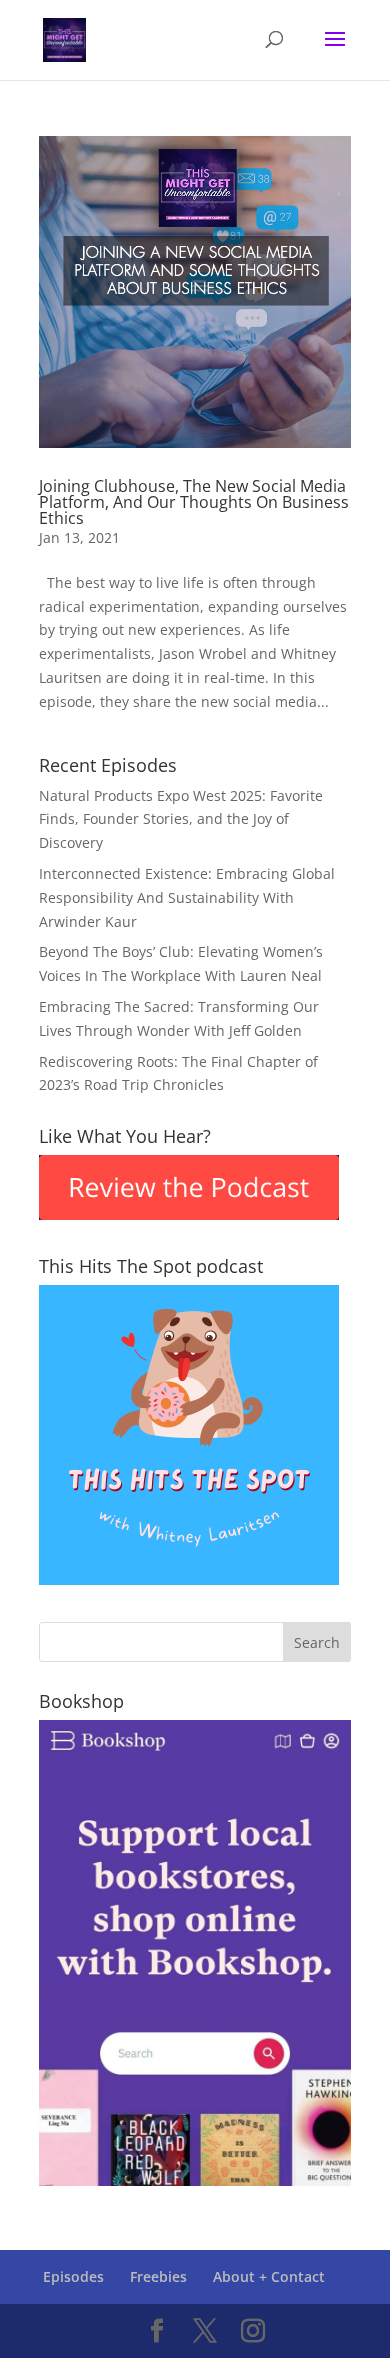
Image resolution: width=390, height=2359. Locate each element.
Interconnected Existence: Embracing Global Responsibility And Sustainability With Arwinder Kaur (187, 897)
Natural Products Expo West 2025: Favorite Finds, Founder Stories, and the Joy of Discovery (181, 819)
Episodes (73, 2276)
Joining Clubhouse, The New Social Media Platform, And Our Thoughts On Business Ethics (194, 502)
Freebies (158, 2276)
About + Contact (269, 2276)
